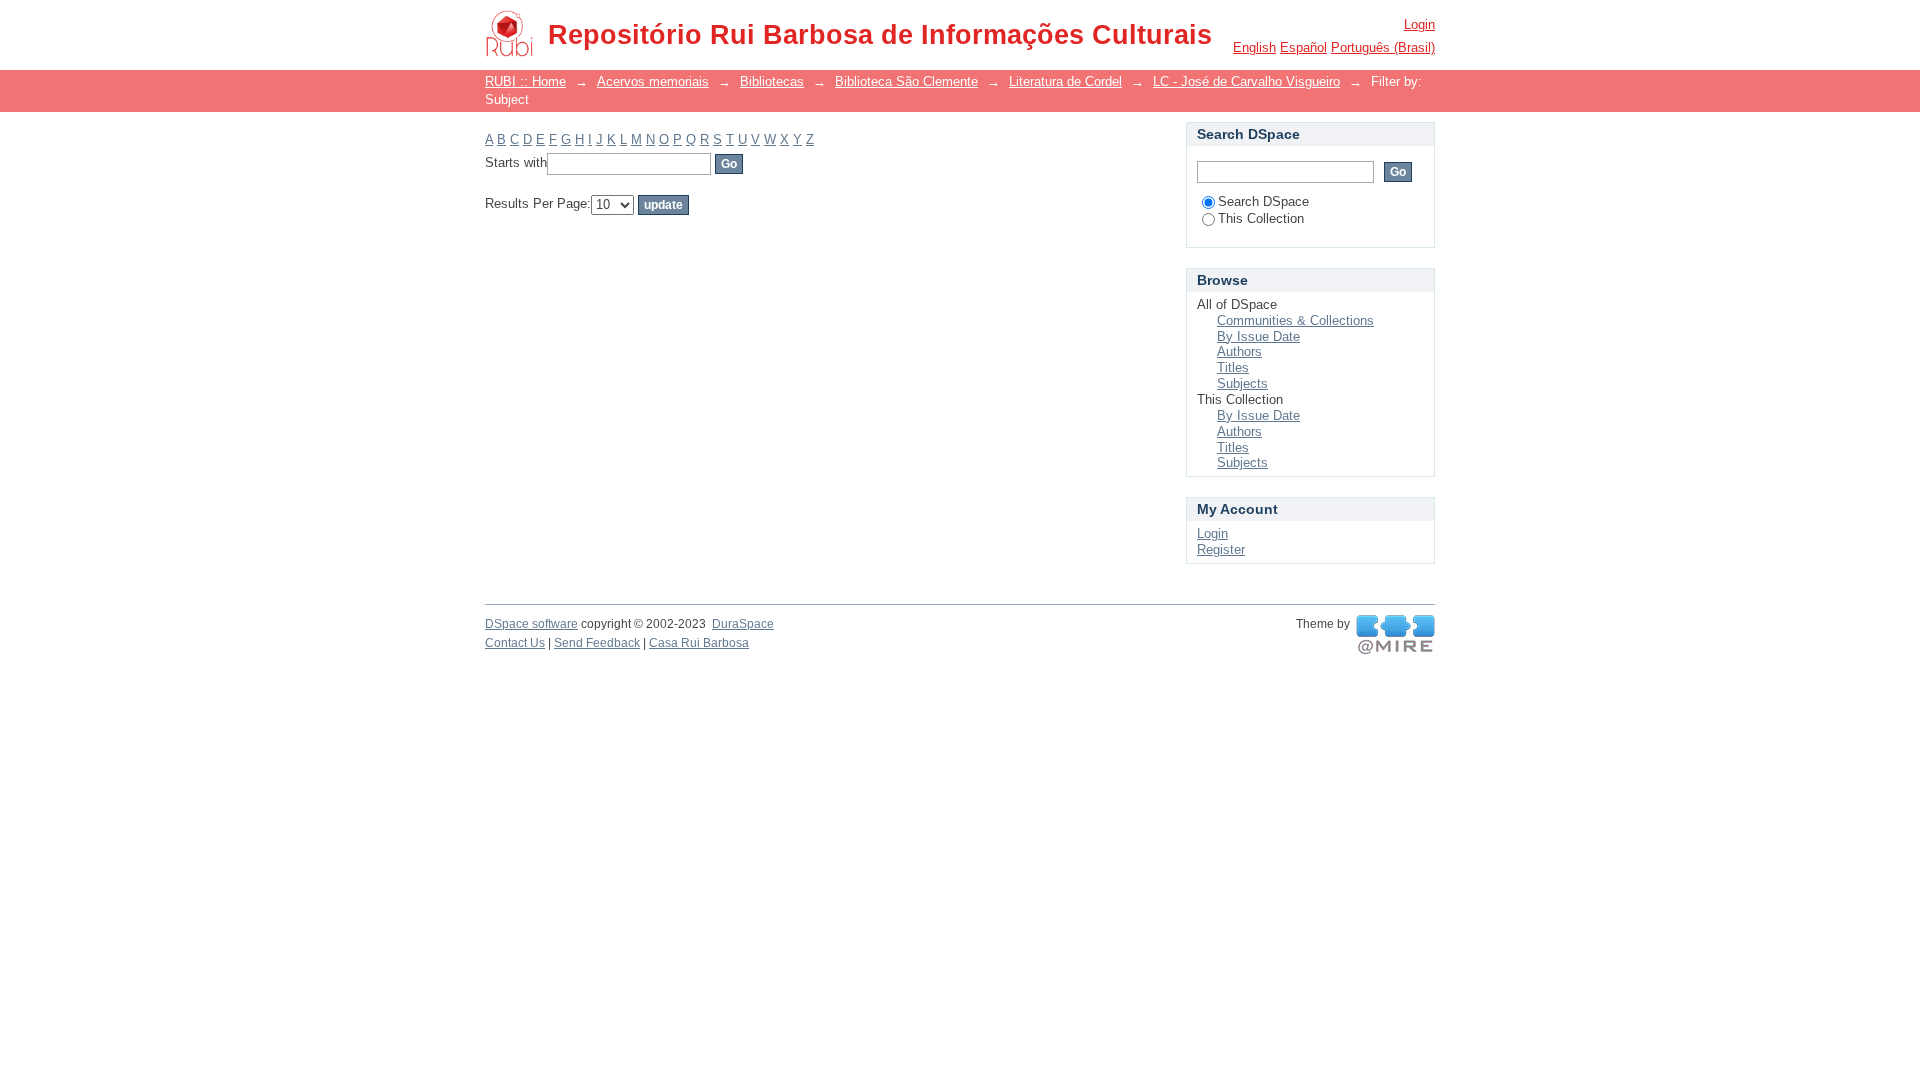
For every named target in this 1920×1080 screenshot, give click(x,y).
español (1303, 47)
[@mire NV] (1395, 635)
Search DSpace (1263, 201)
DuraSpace (743, 624)
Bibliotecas (772, 81)
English (1254, 47)
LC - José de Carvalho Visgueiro (1246, 81)
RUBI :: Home (525, 81)
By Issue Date (1258, 336)
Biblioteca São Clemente (906, 81)
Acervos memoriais (653, 81)
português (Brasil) (1383, 47)
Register (1221, 549)
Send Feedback (597, 643)
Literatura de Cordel (1065, 81)
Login (1419, 24)
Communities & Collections (1295, 320)
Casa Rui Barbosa (699, 643)
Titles (1233, 367)
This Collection (1261, 218)
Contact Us (515, 643)
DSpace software (531, 624)
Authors (1239, 351)
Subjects (1242, 383)
